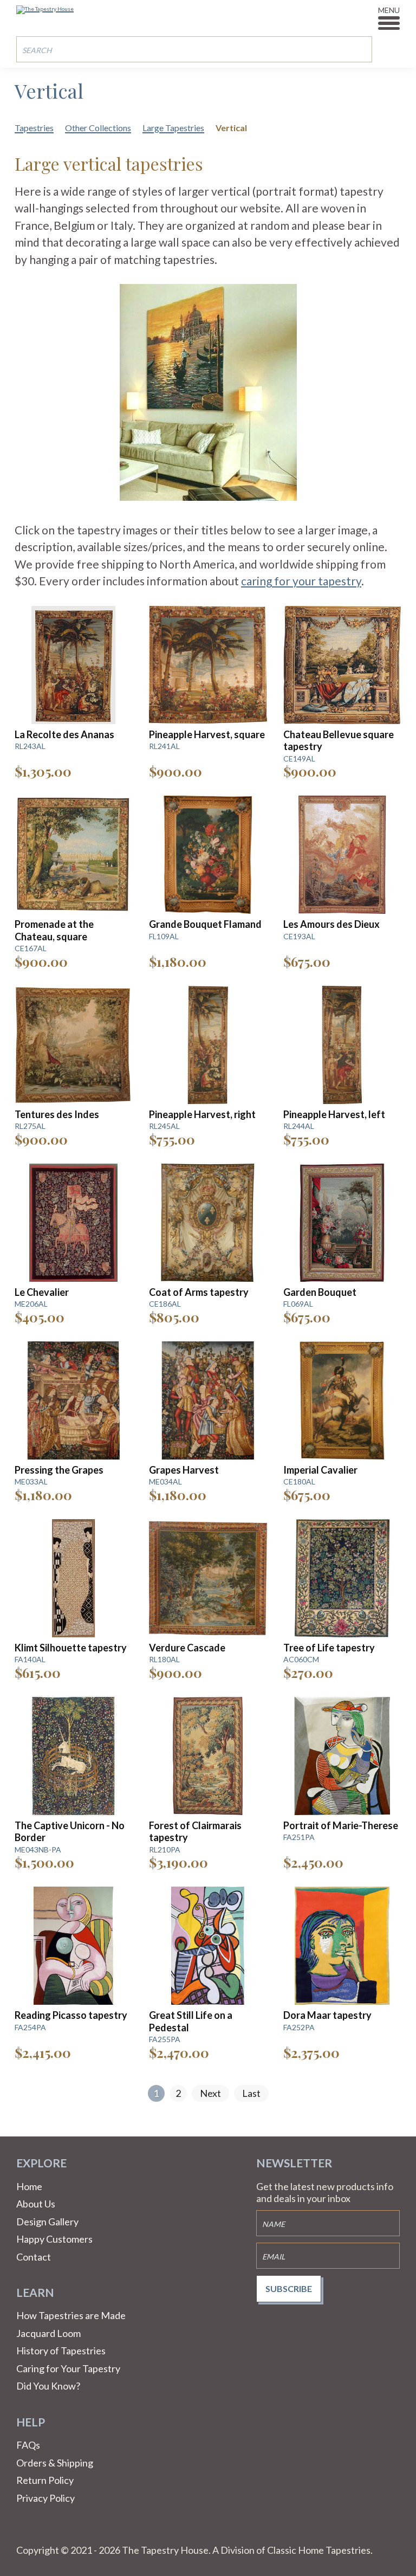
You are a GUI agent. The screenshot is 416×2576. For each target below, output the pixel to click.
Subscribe (289, 2288)
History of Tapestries (61, 2351)
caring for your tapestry (301, 581)
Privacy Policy (45, 2498)
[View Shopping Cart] (392, 49)
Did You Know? (48, 2386)
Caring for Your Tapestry (68, 2368)
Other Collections (98, 128)
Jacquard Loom (48, 2333)
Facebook (25, 2531)
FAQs (28, 2445)
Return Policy (45, 2480)
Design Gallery (47, 2222)
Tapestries (34, 128)
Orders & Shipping (55, 2463)
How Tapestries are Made (71, 2315)
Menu (389, 10)
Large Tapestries (173, 128)
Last (251, 2093)
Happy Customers (54, 2239)
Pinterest (51, 2531)
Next (210, 2093)
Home (29, 2186)
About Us (36, 2204)
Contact (34, 2257)
